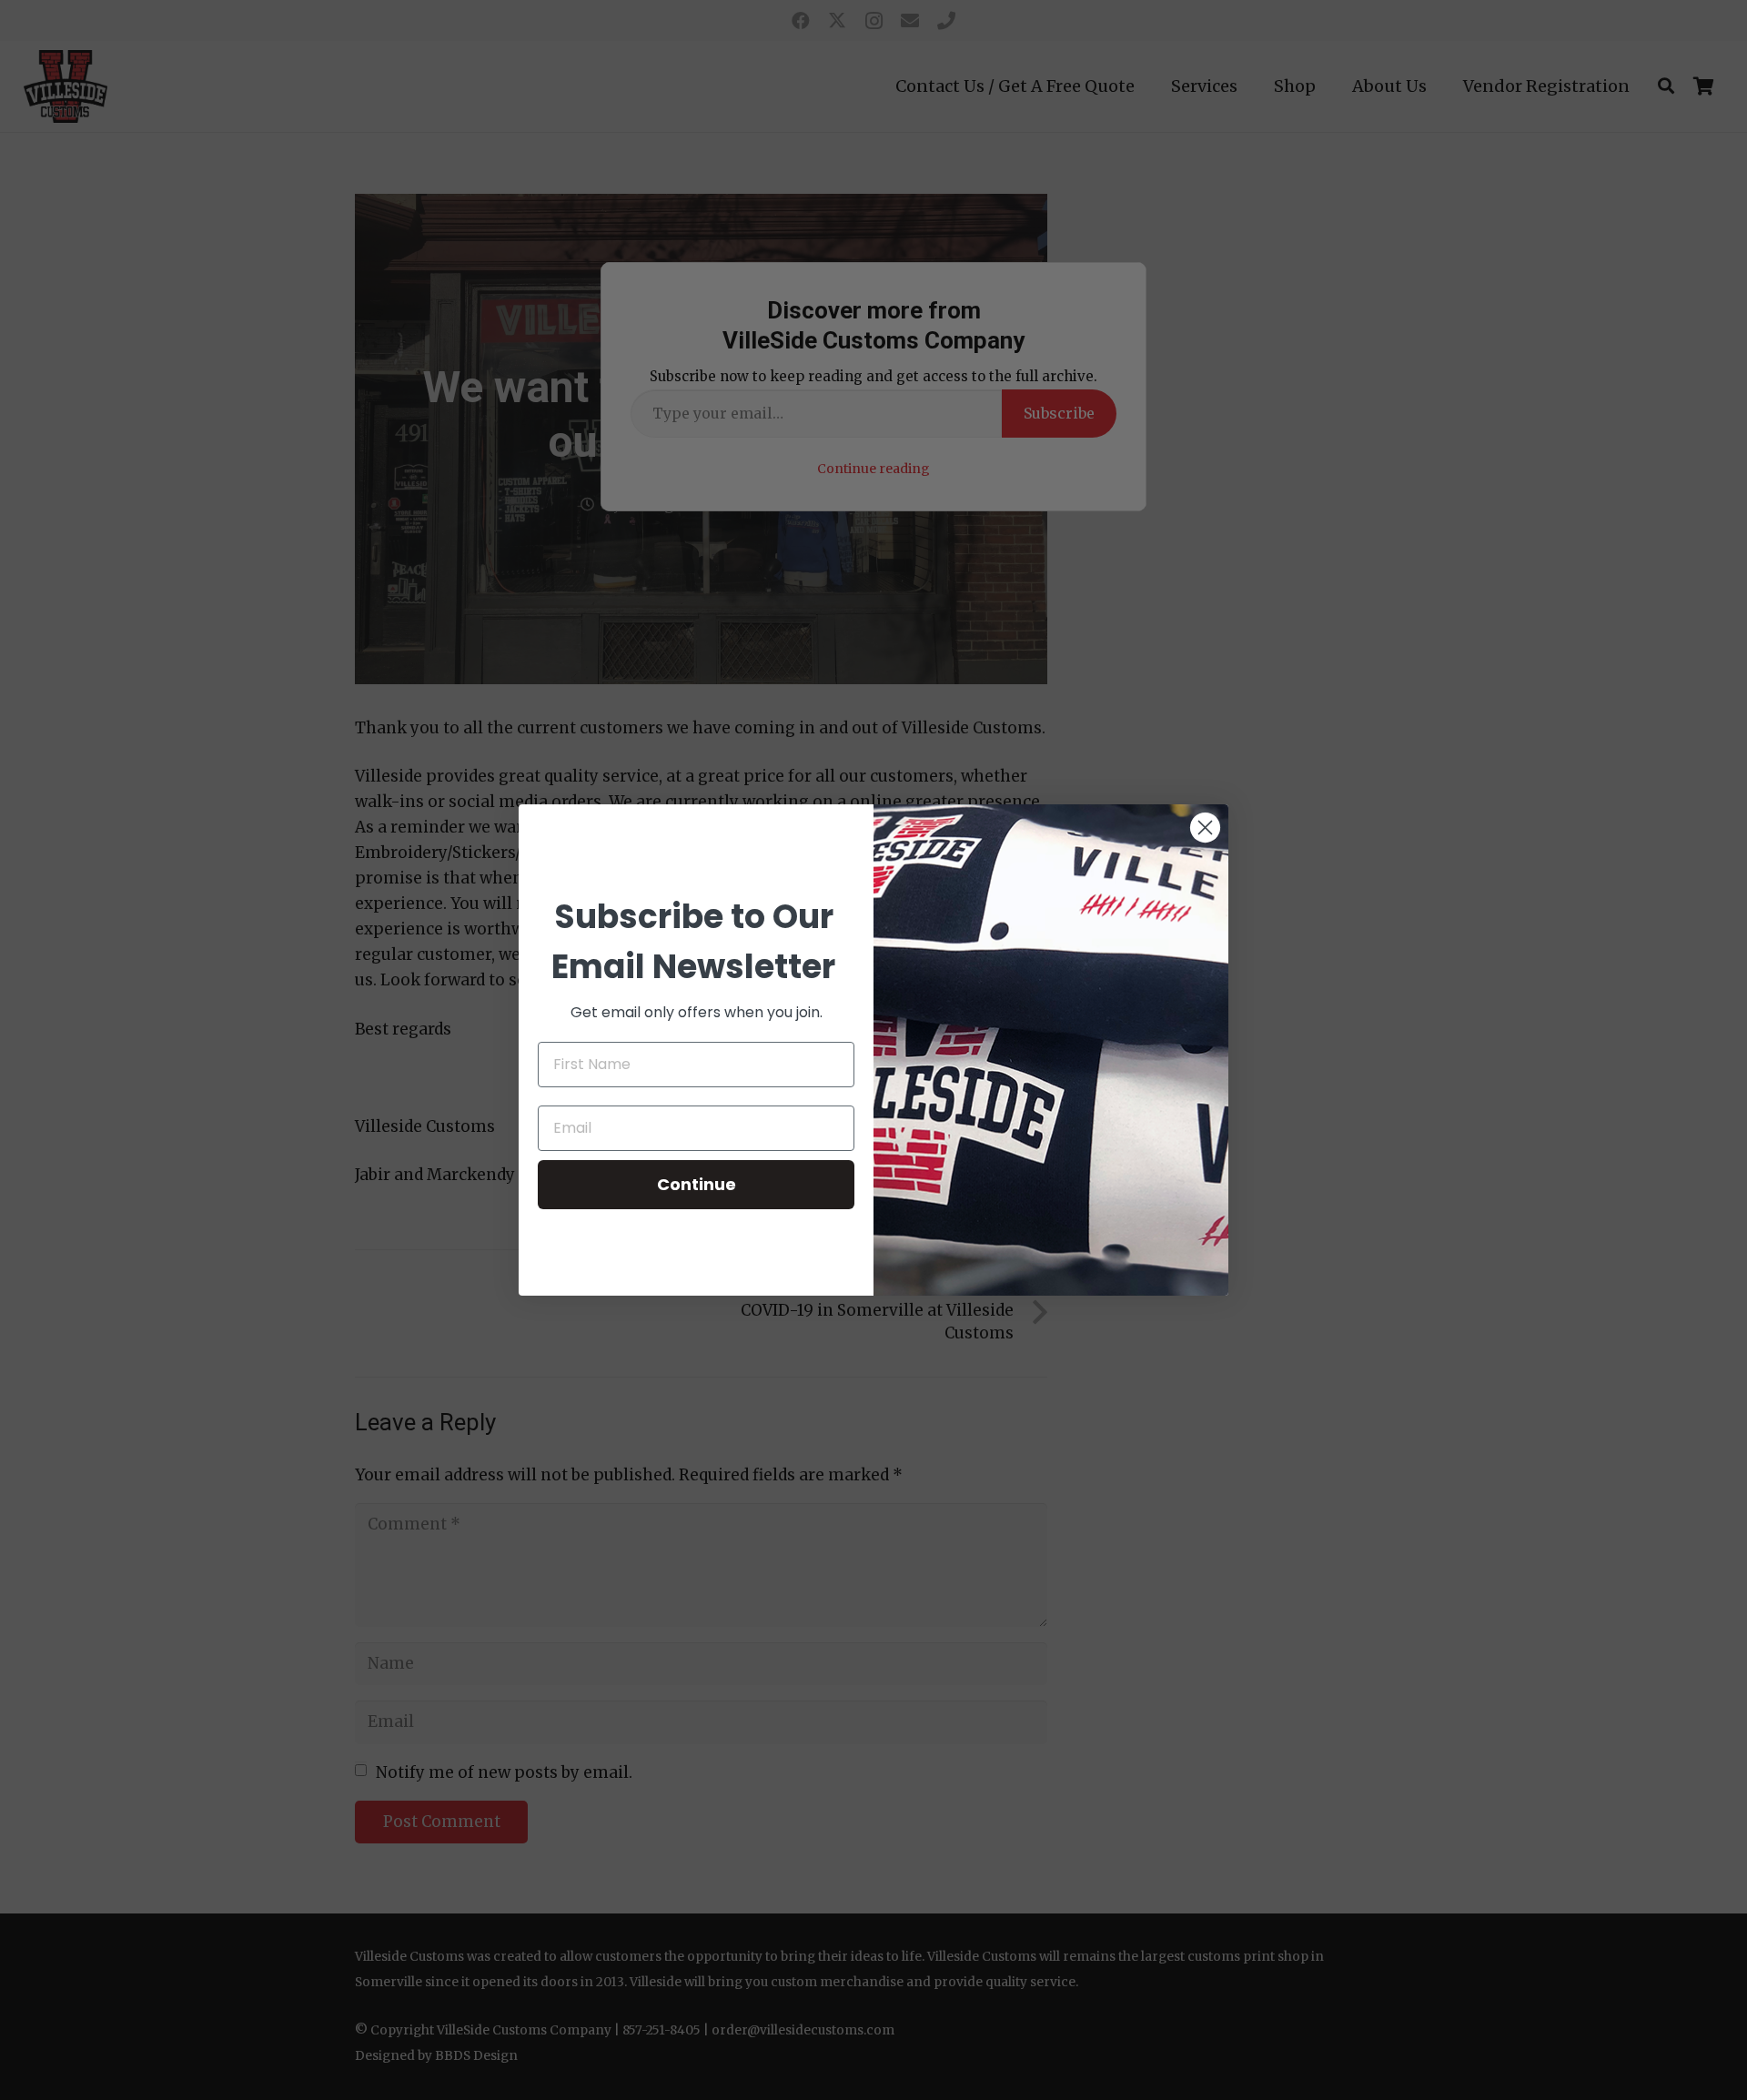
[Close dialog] (1205, 828)
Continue (697, 1184)
